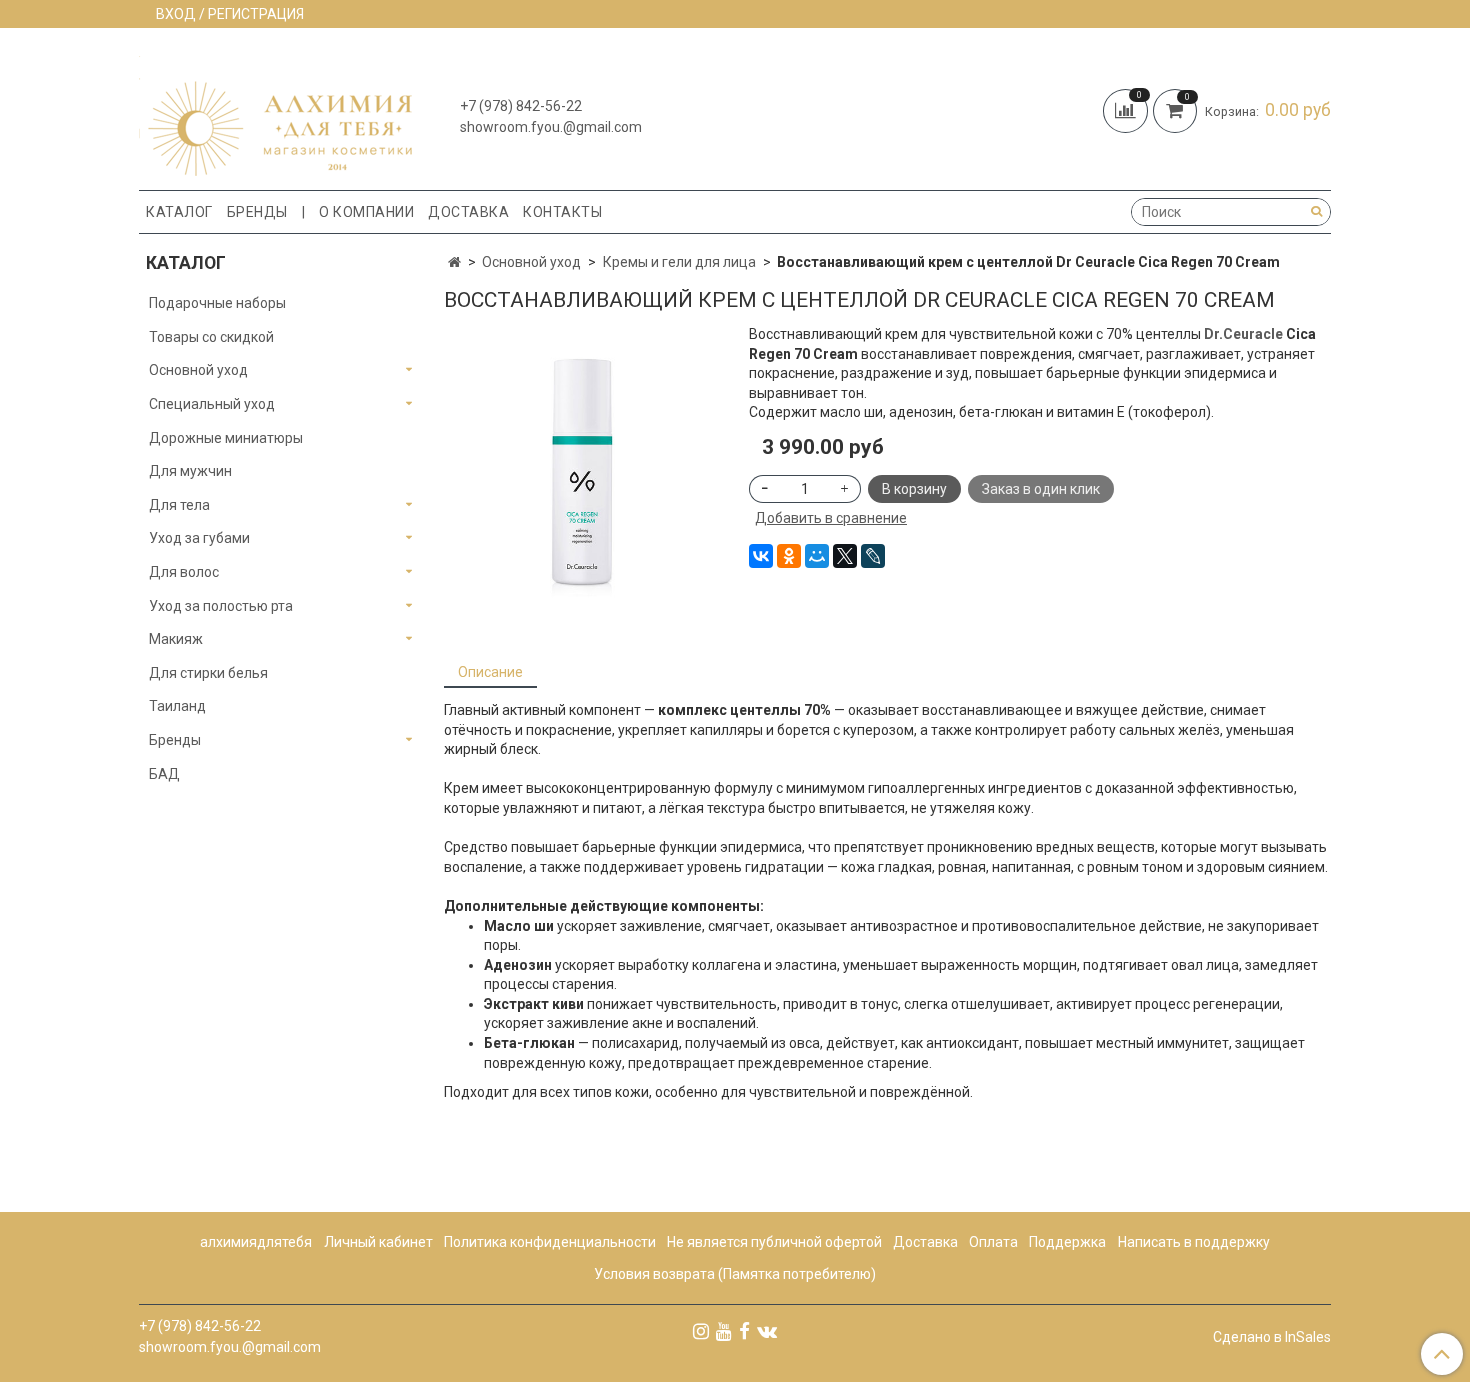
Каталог (179, 212)
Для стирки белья (208, 673)
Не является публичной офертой (774, 1242)
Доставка (468, 212)
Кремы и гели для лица (679, 262)
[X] (845, 556)
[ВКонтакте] (761, 556)
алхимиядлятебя (256, 1242)
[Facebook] (744, 1331)
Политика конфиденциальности (550, 1242)
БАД (164, 774)
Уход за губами (199, 538)
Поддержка (1067, 1242)
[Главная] (454, 262)
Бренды (257, 212)
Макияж (176, 639)
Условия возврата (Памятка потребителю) (735, 1274)
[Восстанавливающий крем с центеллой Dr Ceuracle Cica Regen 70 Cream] (582, 476)
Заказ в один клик (1041, 489)
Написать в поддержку (1194, 1242)
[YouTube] (724, 1331)
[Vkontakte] (767, 1331)
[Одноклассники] (789, 556)
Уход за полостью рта (221, 606)
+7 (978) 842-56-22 (521, 106)
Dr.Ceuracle (1243, 334)
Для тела (179, 505)
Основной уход (531, 262)
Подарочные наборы (217, 303)
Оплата (993, 1242)
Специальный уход (212, 404)
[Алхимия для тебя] (275, 113)
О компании (366, 212)
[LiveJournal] (873, 556)
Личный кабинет (378, 1242)
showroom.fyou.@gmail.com (551, 127)
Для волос (184, 572)
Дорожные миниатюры (226, 438)
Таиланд (177, 706)
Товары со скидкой (211, 337)
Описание (490, 672)
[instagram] (701, 1331)
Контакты (562, 212)
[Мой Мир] (817, 556)
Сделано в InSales (1272, 1337)
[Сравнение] (1128, 109)
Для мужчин (190, 471)
